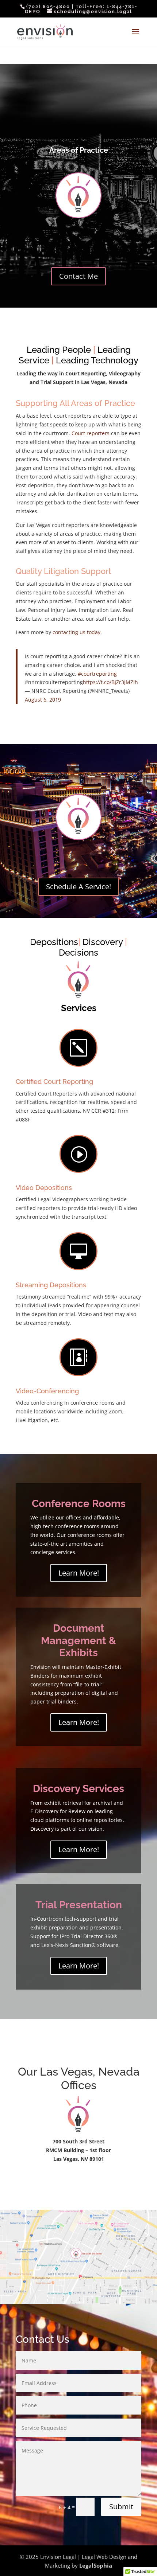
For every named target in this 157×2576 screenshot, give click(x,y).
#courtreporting (97, 674)
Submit (121, 2507)
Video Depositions (44, 1188)
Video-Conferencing (47, 1391)
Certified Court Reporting (54, 1082)
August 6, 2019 (43, 700)
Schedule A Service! (78, 887)
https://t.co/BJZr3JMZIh (110, 682)
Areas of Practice (79, 150)
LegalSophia (96, 2565)
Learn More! (79, 1573)
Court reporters (91, 433)
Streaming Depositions (51, 1285)
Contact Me (78, 276)
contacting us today (76, 632)
